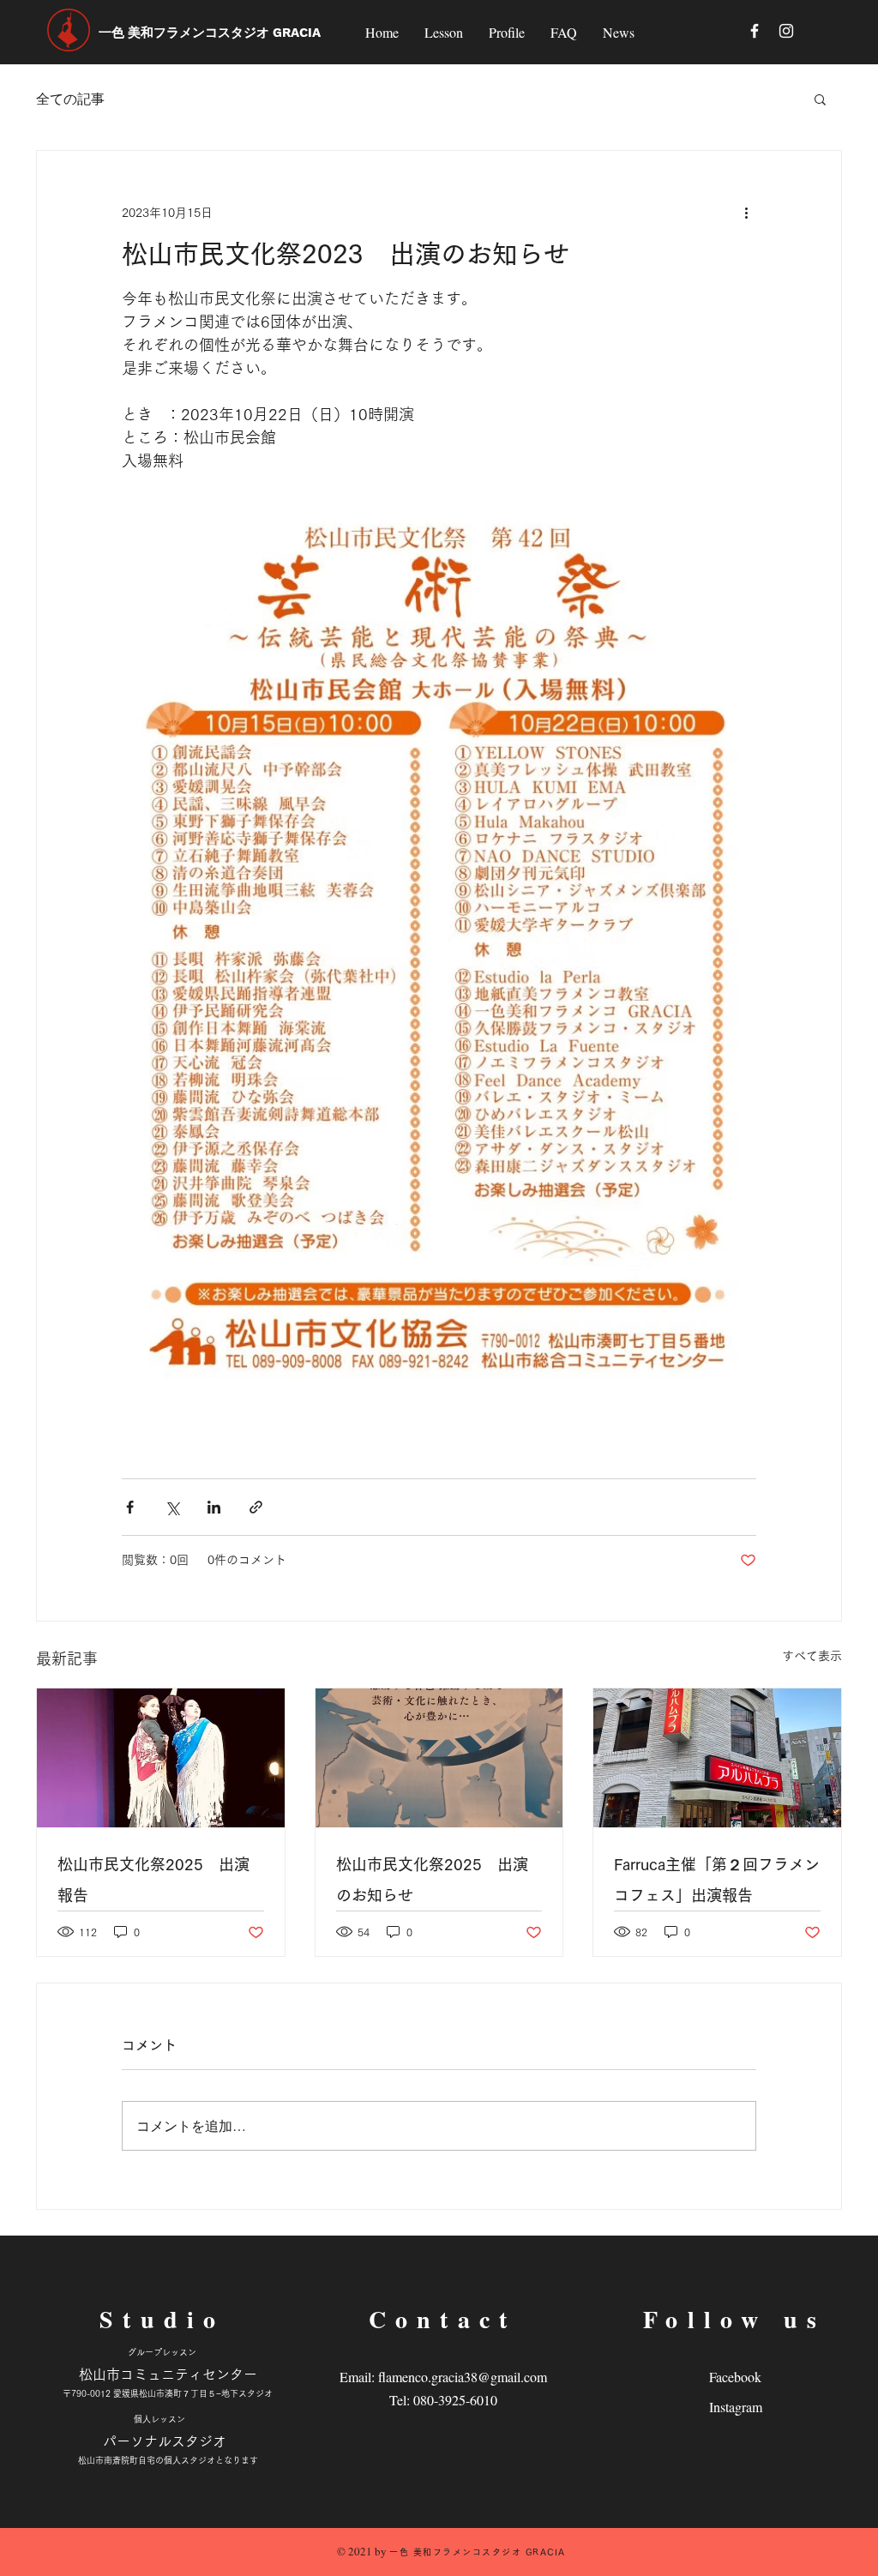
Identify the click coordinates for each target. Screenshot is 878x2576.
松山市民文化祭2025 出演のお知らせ (432, 1880)
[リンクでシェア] (256, 1507)
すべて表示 (812, 1656)
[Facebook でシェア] (130, 1507)
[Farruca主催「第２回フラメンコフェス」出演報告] (717, 1758)
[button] (820, 99)
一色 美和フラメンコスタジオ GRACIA (478, 2552)
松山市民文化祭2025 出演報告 (153, 1880)
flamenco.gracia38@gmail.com (463, 2377)
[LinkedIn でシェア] (214, 1507)
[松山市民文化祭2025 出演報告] (161, 1758)
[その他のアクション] (746, 213)
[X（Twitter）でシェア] (172, 1507)
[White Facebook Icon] (755, 31)
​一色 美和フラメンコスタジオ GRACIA (210, 33)
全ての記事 (70, 98)
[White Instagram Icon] (786, 31)
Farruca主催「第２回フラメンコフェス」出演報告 (717, 1880)
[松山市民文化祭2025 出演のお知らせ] (439, 1758)
